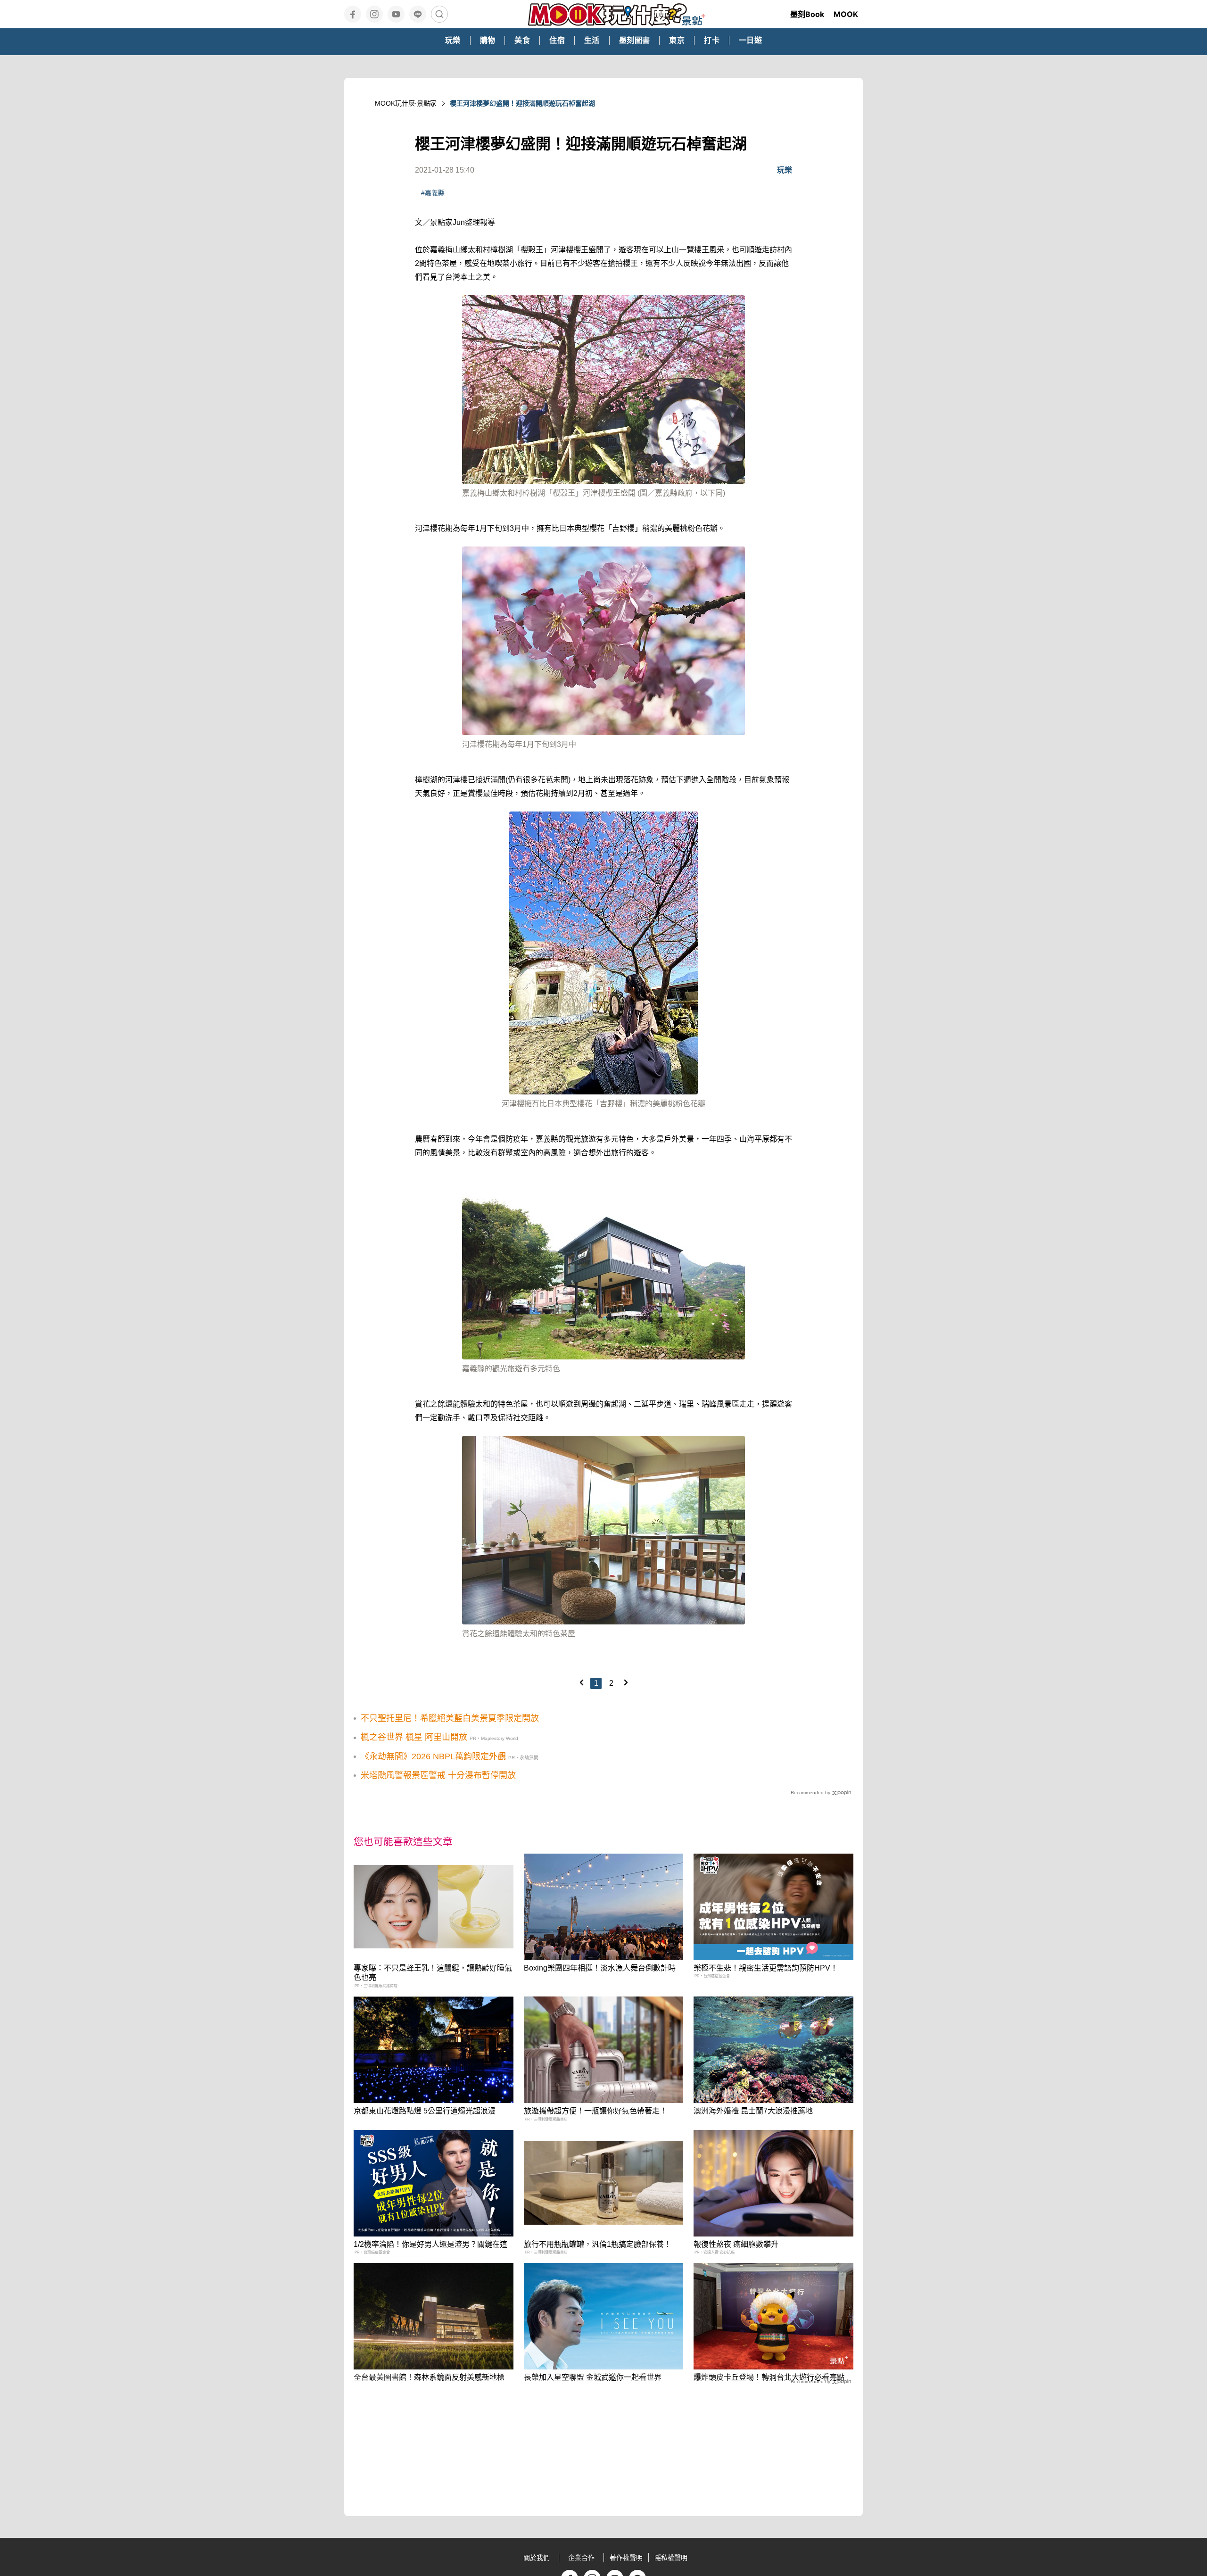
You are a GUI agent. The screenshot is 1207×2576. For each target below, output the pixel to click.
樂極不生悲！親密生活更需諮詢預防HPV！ (766, 1968)
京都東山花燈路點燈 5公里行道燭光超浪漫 (425, 2111)
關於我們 (537, 2558)
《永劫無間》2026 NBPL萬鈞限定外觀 (433, 1756)
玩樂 (785, 170)
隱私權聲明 (671, 2558)
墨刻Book (807, 14)
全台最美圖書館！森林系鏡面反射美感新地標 (429, 2377)
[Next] (626, 1682)
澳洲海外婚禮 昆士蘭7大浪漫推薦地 (753, 2111)
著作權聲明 (626, 2558)
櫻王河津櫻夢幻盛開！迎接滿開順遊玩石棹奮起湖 (522, 103)
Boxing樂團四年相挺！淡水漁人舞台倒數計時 (600, 1968)
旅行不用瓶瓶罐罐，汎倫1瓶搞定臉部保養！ (598, 2244)
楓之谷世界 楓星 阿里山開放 (414, 1737)
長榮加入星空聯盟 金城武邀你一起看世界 (593, 2377)
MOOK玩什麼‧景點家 (406, 103)
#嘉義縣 (433, 193)
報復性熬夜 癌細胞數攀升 (736, 2244)
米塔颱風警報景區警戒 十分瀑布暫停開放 (438, 1775)
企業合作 (581, 2558)
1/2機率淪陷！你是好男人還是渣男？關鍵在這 (430, 2244)
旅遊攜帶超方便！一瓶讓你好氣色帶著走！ (595, 2111)
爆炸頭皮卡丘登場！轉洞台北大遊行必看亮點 (769, 2377)
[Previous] (581, 1682)
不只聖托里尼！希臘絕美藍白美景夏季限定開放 (450, 1718)
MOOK (846, 14)
